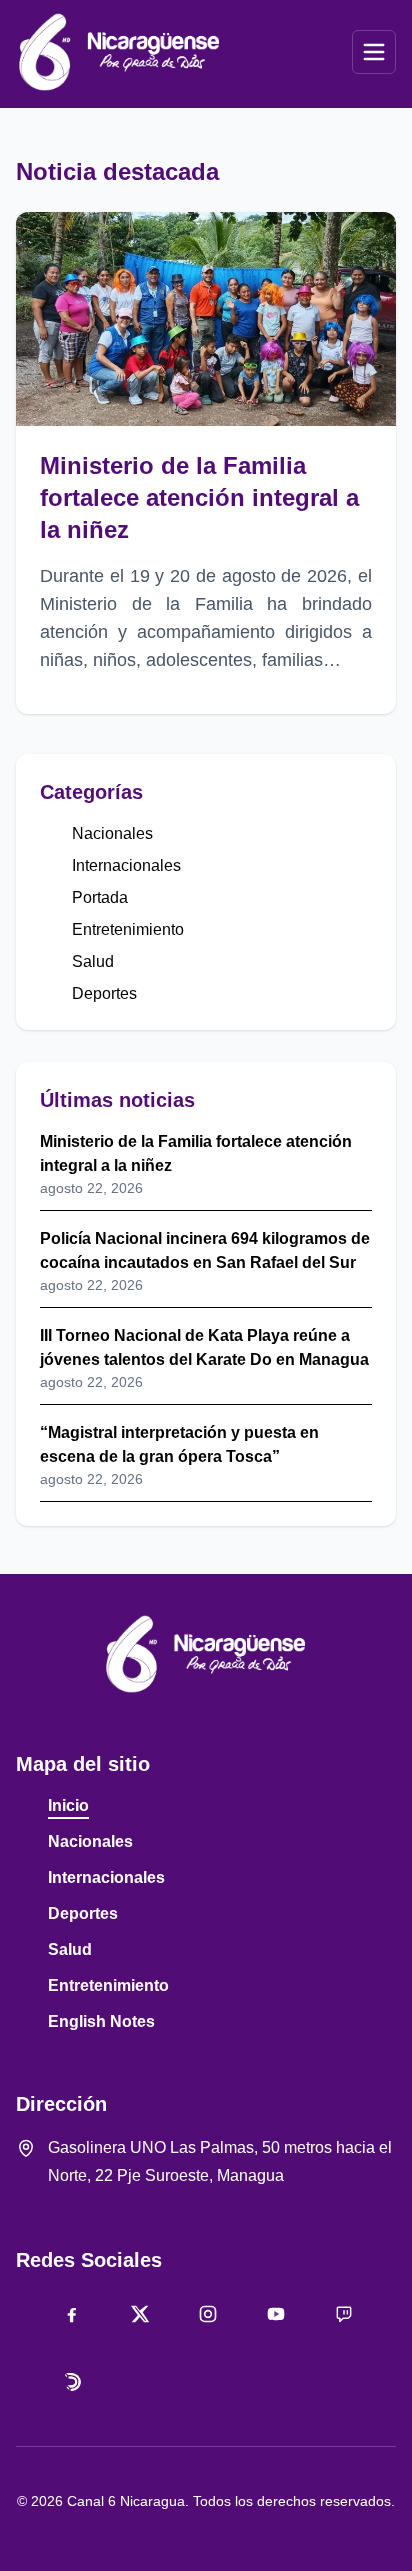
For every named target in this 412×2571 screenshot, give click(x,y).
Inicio (68, 1805)
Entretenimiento (128, 929)
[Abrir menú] (374, 52)
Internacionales (126, 865)
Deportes (104, 993)
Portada (100, 897)
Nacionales (112, 833)
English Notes (101, 2021)
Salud (93, 961)
